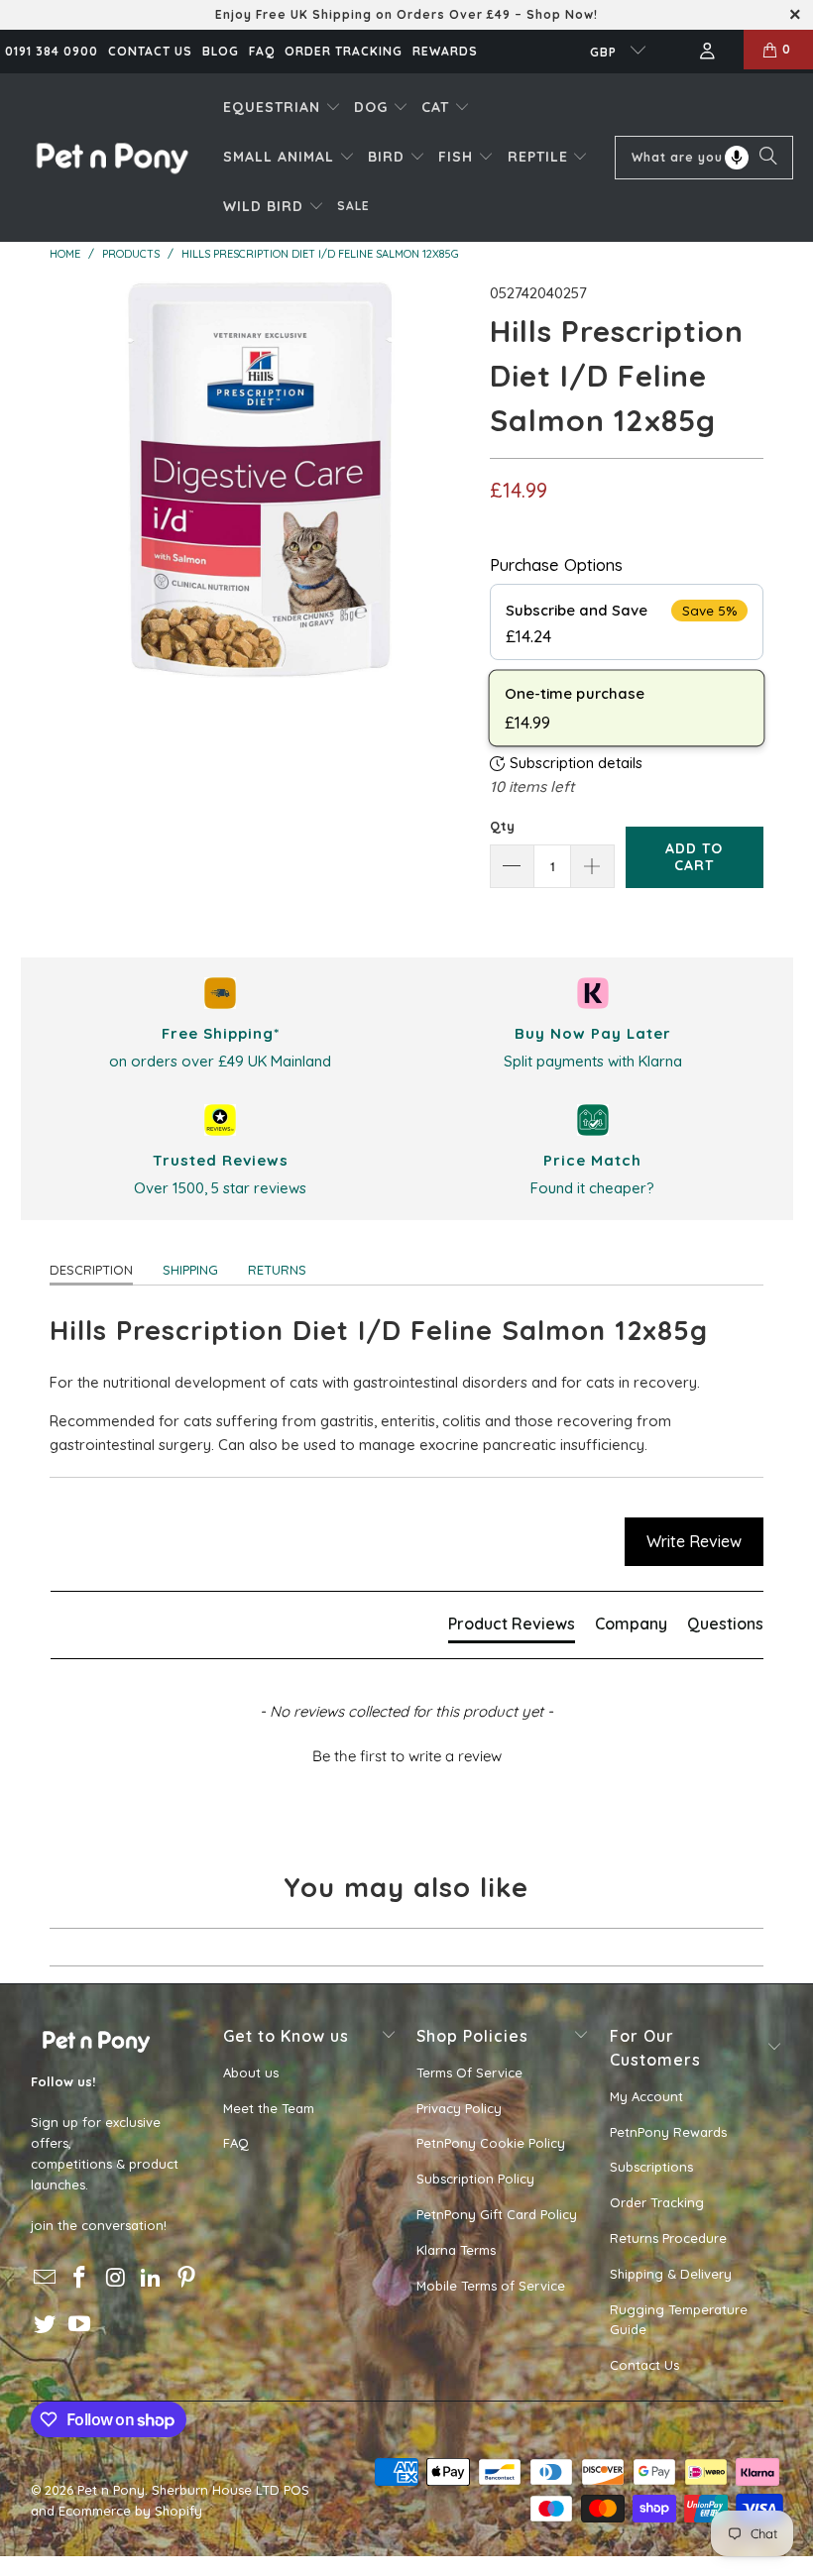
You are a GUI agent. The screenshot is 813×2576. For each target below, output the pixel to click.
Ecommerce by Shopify (130, 2511)
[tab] (512, 1627)
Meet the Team (269, 2108)
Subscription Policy (475, 2179)
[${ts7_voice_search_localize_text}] (737, 158)
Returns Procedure (668, 2238)
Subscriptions (651, 2167)
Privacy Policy (459, 2108)
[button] (282, 108)
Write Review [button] (694, 1541)
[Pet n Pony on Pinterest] (186, 2278)
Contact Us (644, 2365)
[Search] (768, 158)
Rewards (445, 51)
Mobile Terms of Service (491, 2286)
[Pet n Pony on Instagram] (116, 2278)
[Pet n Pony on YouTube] (80, 2325)
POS (296, 2490)
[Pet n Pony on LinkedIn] (152, 2278)
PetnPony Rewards (668, 2132)
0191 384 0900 (52, 51)
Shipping (190, 1270)
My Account (646, 2096)
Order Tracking (344, 51)
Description (91, 1270)
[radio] (627, 622)
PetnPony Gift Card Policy (497, 2214)
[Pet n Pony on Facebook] (80, 2278)
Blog (221, 51)
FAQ (262, 51)
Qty (502, 826)
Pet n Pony (111, 2490)
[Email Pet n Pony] (46, 2278)
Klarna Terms (456, 2250)
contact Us (150, 51)
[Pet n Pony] (112, 157)
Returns (277, 1270)
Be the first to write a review (407, 1756)
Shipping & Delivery (671, 2274)
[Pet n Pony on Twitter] (46, 2325)
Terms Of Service (469, 2072)
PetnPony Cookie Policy (491, 2143)
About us (251, 2072)
